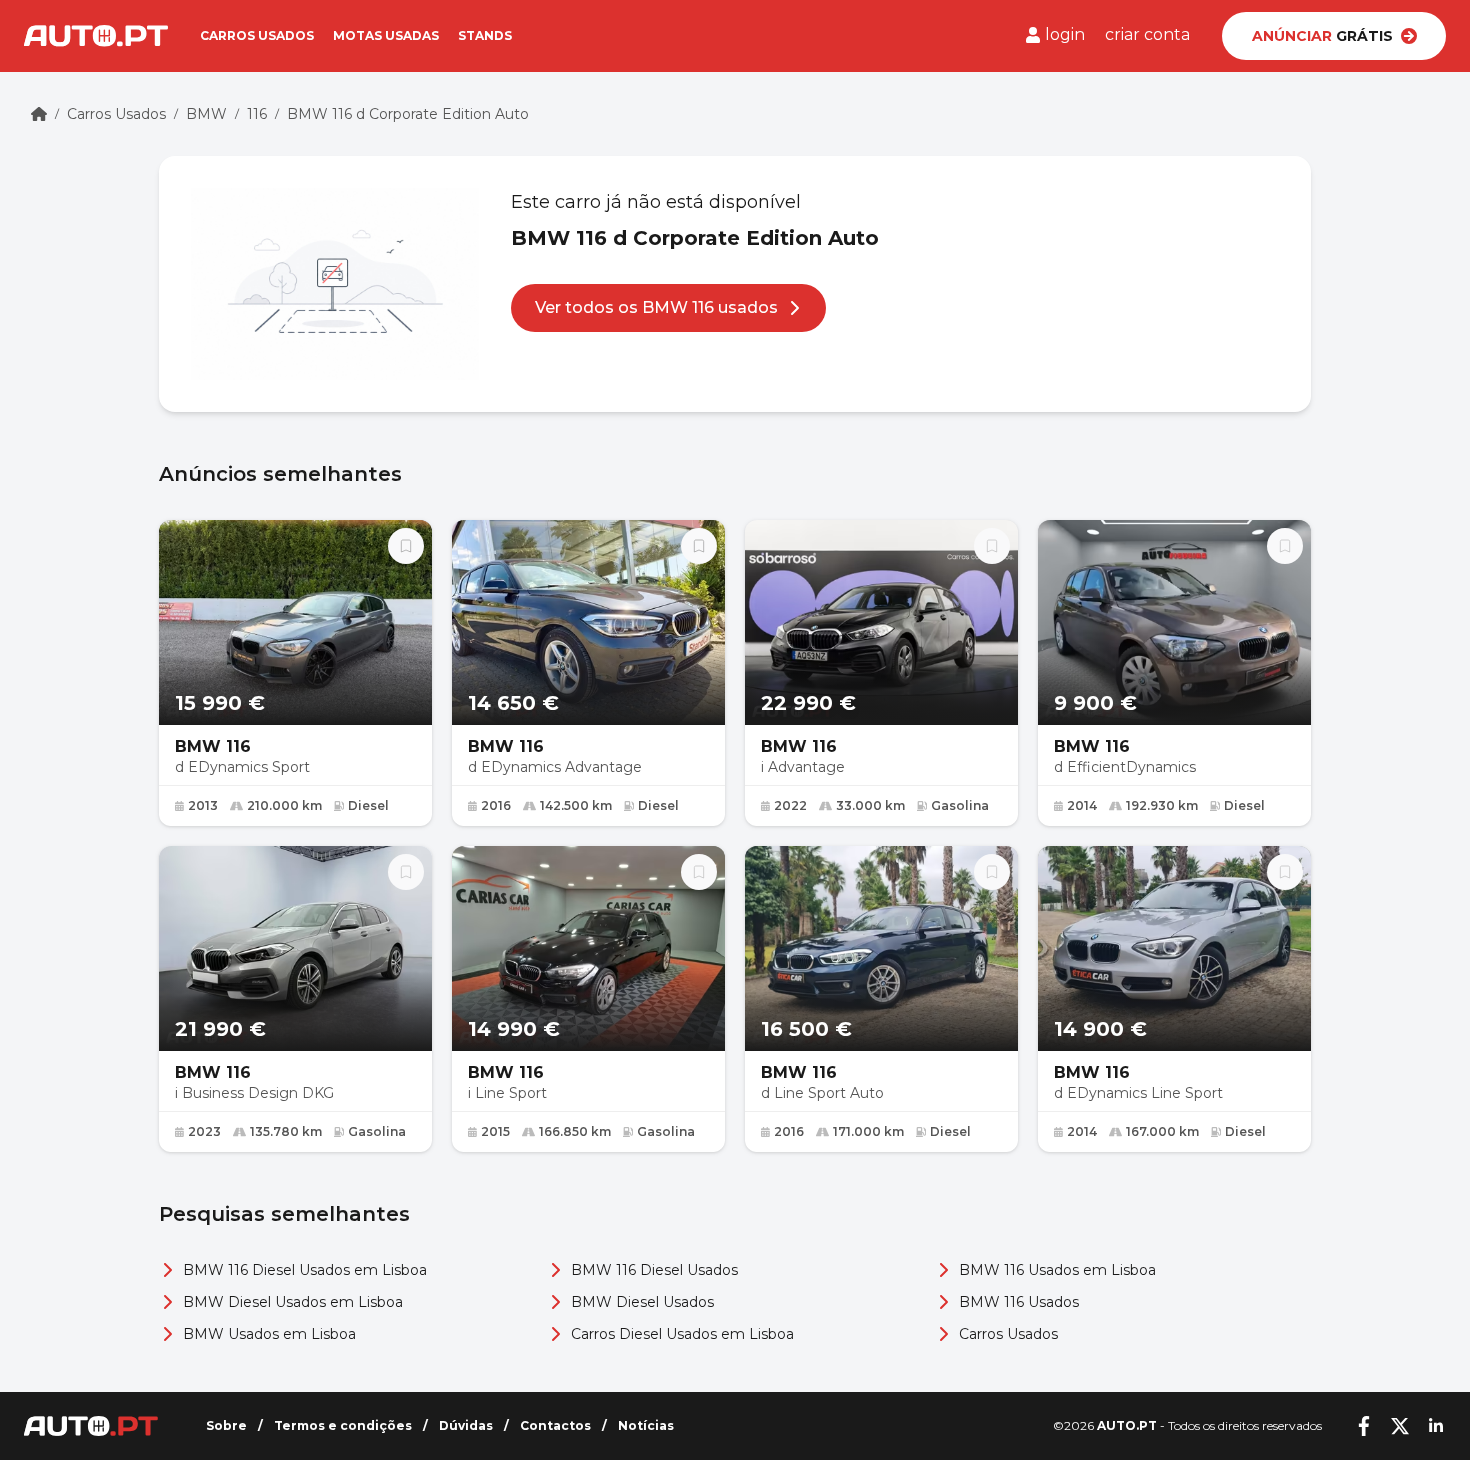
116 (257, 114)
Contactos (555, 1425)
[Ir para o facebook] (1364, 1426)
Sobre (226, 1425)
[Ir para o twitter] (1400, 1426)
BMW (206, 114)
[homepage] (39, 114)
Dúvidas (466, 1425)
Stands (485, 35)
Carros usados (257, 35)
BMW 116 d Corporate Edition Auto (408, 114)
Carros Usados (116, 114)
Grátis (1322, 36)
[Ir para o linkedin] (1436, 1426)
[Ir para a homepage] (96, 36)
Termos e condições (343, 1425)
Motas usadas (386, 35)
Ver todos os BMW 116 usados (656, 307)
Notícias (646, 1425)
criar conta (1147, 34)
